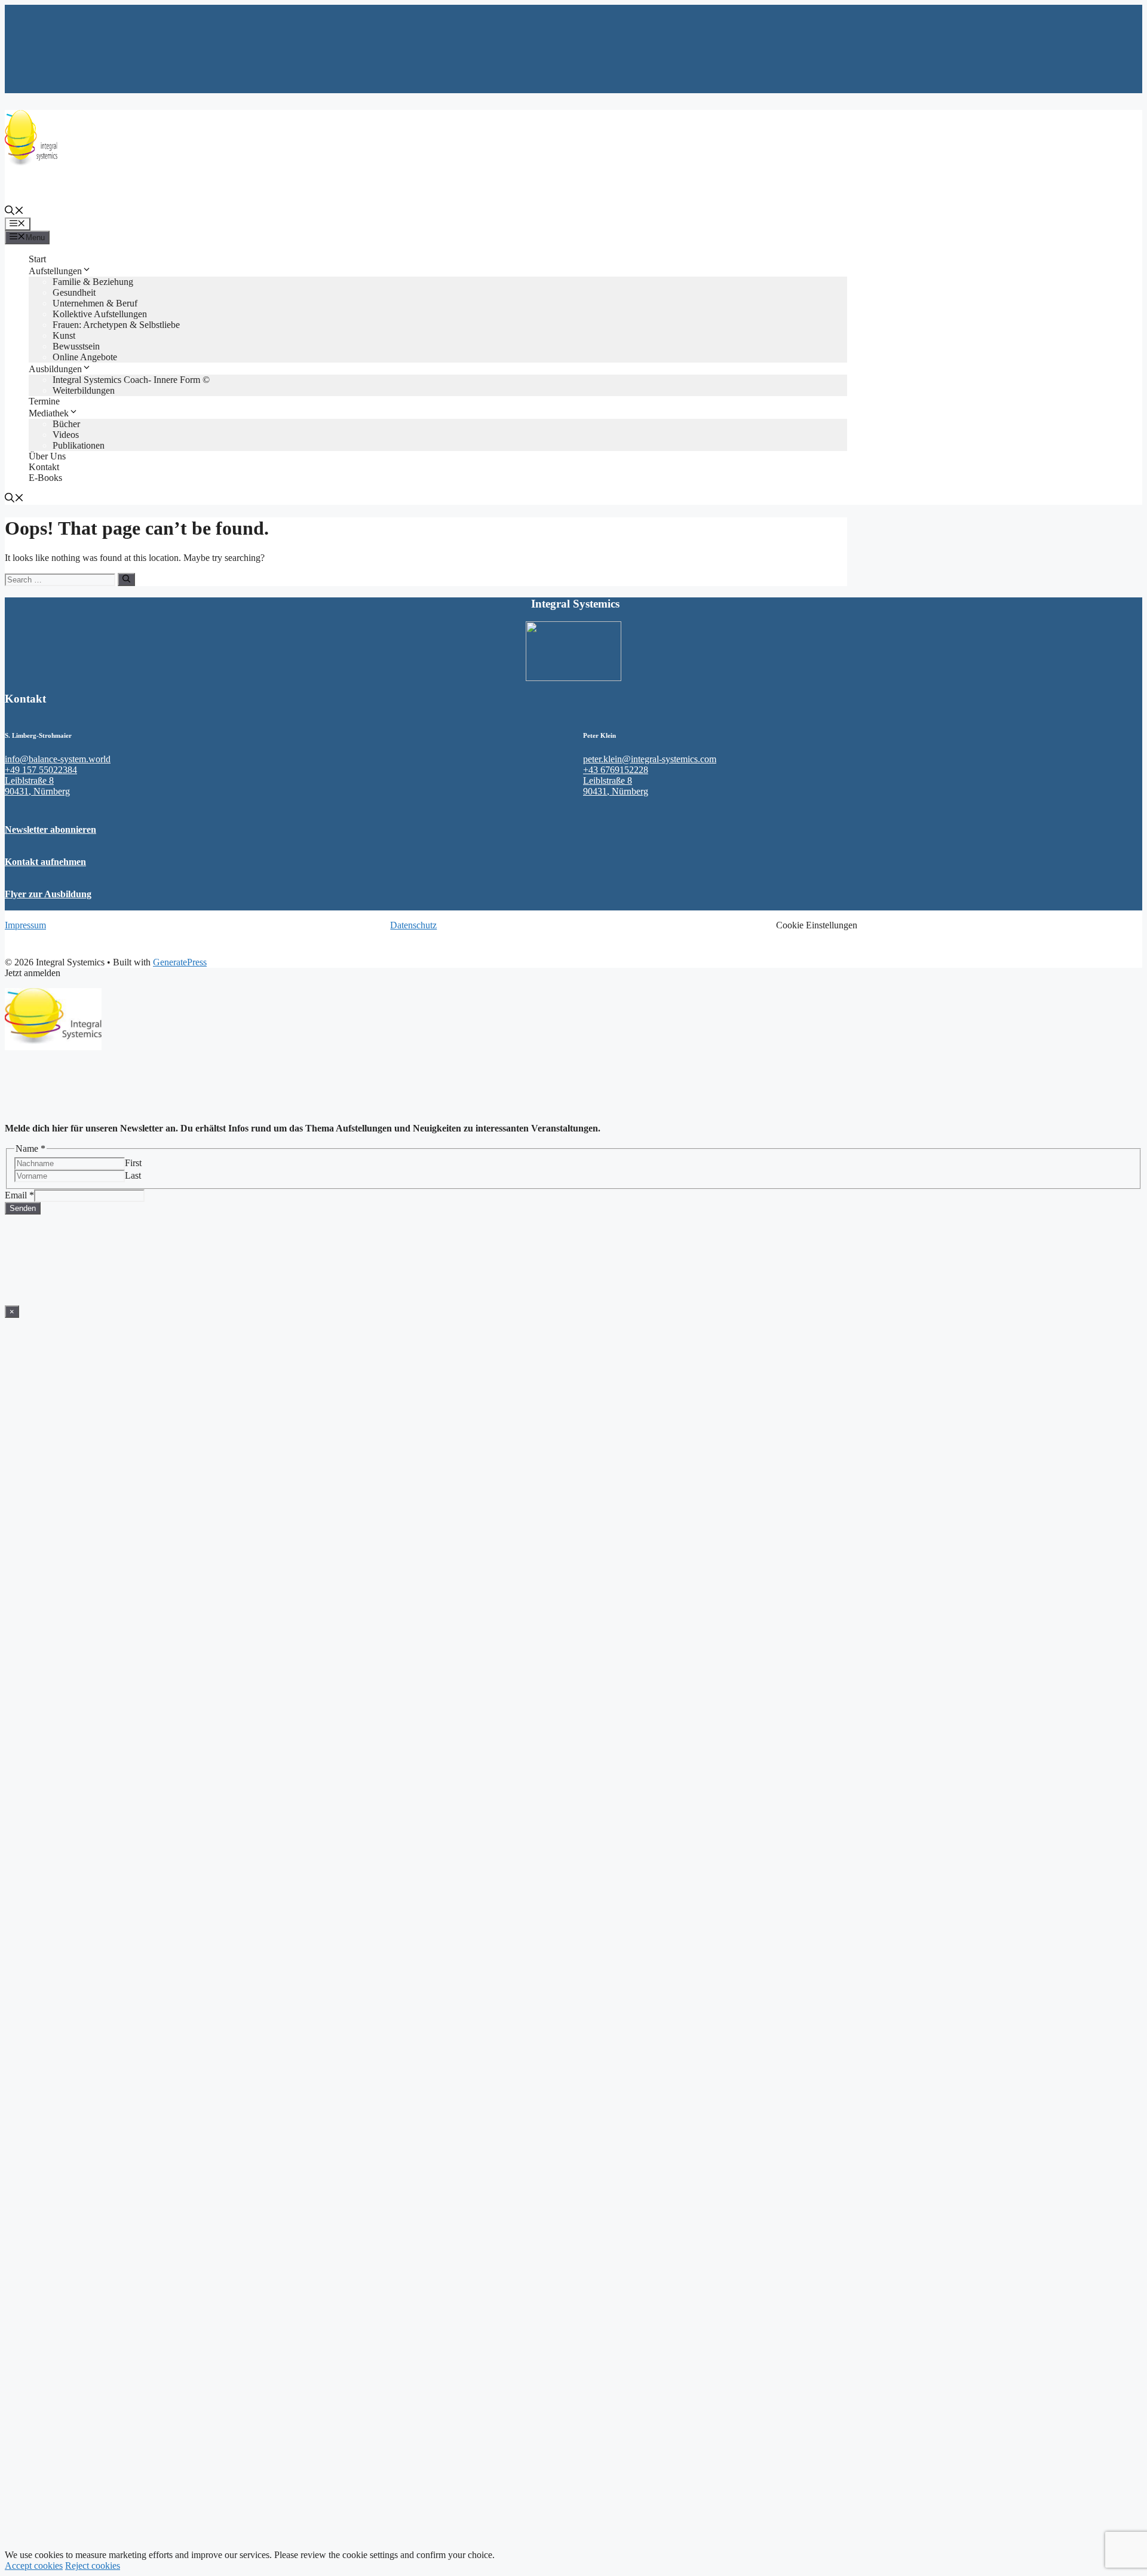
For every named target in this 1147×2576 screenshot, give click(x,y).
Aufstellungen (55, 271)
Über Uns (47, 456)
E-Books (45, 478)
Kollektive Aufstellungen (100, 314)
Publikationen (79, 445)
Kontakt (44, 467)
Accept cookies (34, 2566)
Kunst (64, 335)
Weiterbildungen (86, 390)
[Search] (126, 579)
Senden (23, 1208)
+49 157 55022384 (41, 770)
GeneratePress (180, 962)
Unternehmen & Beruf (95, 303)
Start (37, 259)
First (133, 1163)
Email (19, 1195)
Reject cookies (93, 2566)
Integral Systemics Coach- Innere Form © (131, 380)
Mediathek (49, 413)
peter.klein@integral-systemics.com (650, 759)
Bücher (66, 424)
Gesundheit (74, 292)
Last (133, 1175)
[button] (14, 212)
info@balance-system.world (58, 759)
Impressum (25, 925)
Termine (44, 401)
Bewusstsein (76, 346)
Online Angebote (85, 357)
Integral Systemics (39, 190)
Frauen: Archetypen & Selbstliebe (116, 325)
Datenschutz (413, 925)
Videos (66, 435)
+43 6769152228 (616, 770)
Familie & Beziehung (93, 282)
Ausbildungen (55, 369)
